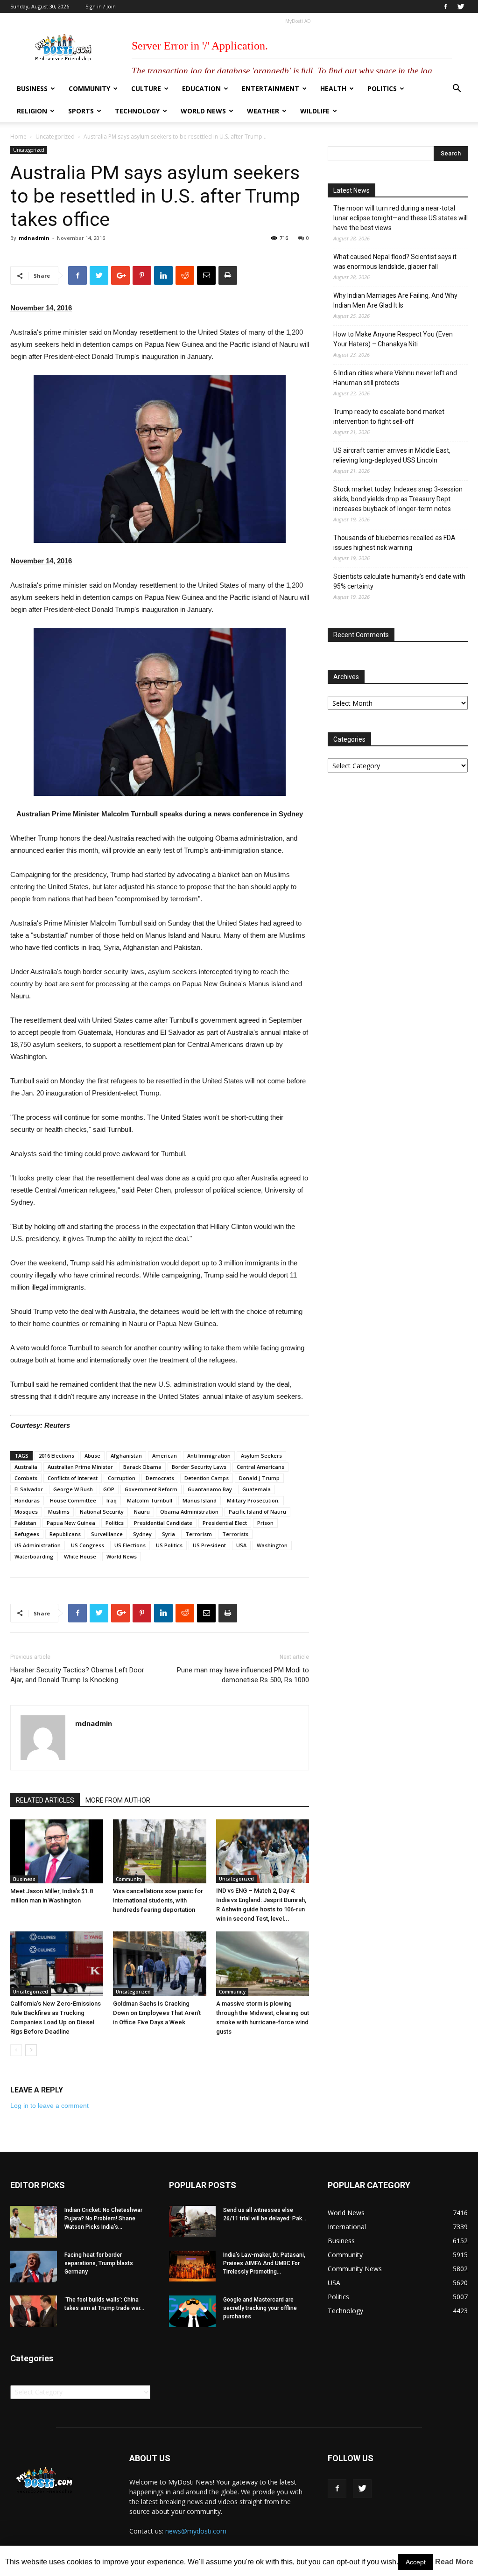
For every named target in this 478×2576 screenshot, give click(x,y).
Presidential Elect (225, 1523)
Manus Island (200, 1500)
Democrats (160, 1478)
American (165, 1456)
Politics (382, 88)
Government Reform (151, 1489)
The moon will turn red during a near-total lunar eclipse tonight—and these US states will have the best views (401, 218)
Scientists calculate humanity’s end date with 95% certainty (399, 581)
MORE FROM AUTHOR (118, 1800)
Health (333, 88)
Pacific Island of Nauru (257, 1512)
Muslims (59, 1512)
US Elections (130, 1545)
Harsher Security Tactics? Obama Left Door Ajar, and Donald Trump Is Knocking (77, 1675)
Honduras (27, 1500)
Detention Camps (207, 1478)
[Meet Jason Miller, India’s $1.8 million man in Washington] (57, 1851)
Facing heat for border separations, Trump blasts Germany (99, 2263)
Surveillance (107, 1534)
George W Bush (73, 1489)
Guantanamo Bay (210, 1489)
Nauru (142, 1512)
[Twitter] (461, 7)
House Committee (73, 1500)
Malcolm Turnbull (150, 1500)
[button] (457, 89)
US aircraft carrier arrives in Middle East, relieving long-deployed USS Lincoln (392, 455)
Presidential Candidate (163, 1523)
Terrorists (235, 1534)
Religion (32, 111)
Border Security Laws (199, 1467)
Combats (26, 1478)
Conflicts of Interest (73, 1478)
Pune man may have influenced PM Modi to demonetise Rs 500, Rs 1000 (243, 1675)
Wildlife (315, 111)
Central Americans (260, 1467)
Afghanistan (126, 1456)
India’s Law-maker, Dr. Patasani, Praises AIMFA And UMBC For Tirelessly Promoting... (264, 2263)
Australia (26, 1467)
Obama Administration (189, 1512)
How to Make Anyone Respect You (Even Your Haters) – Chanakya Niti (393, 339)
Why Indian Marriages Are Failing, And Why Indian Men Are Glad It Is (395, 300)
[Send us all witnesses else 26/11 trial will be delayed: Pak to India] (192, 2221)
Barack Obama (142, 1467)
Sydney (142, 1534)
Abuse (92, 1456)
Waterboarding (34, 1556)
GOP (109, 1489)
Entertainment (271, 88)
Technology (137, 111)
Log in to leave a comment (49, 2106)
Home (18, 137)
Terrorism (199, 1534)
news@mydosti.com (196, 2531)
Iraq (112, 1500)
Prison (265, 1523)
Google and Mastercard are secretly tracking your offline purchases (260, 2308)
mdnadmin (34, 238)
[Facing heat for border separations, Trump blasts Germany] (34, 2267)
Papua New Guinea (71, 1523)
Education (201, 88)
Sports (81, 111)
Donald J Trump (259, 1478)
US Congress (88, 1545)
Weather (263, 111)
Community (89, 88)
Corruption (122, 1478)
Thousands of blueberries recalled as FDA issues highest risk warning (394, 543)
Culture (146, 88)
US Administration (38, 1545)
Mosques (26, 1512)
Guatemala (257, 1489)
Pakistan (25, 1523)
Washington (272, 1545)
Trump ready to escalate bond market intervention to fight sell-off (389, 417)
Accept (416, 2562)
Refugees (27, 1534)
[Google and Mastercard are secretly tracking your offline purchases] (192, 2312)
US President (209, 1545)
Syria (169, 1534)
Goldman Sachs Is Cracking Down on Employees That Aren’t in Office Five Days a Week (157, 2013)
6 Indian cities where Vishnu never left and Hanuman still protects (395, 378)
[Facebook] (445, 7)
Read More (454, 2562)
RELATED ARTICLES (45, 1800)
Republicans (65, 1534)
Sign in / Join (101, 6)
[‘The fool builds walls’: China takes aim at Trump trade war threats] (34, 2312)
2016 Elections (56, 1456)
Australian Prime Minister (80, 1467)
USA (241, 1545)
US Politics (169, 1545)
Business (32, 88)
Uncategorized (55, 137)
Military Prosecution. (253, 1500)
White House (80, 1556)
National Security (102, 1512)
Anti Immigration (209, 1456)
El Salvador (29, 1489)
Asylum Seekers (261, 1456)
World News (203, 111)
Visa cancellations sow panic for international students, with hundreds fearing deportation (158, 1900)
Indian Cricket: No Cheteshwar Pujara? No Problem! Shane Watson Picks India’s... (103, 2218)
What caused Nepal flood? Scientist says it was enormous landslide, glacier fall (395, 262)
